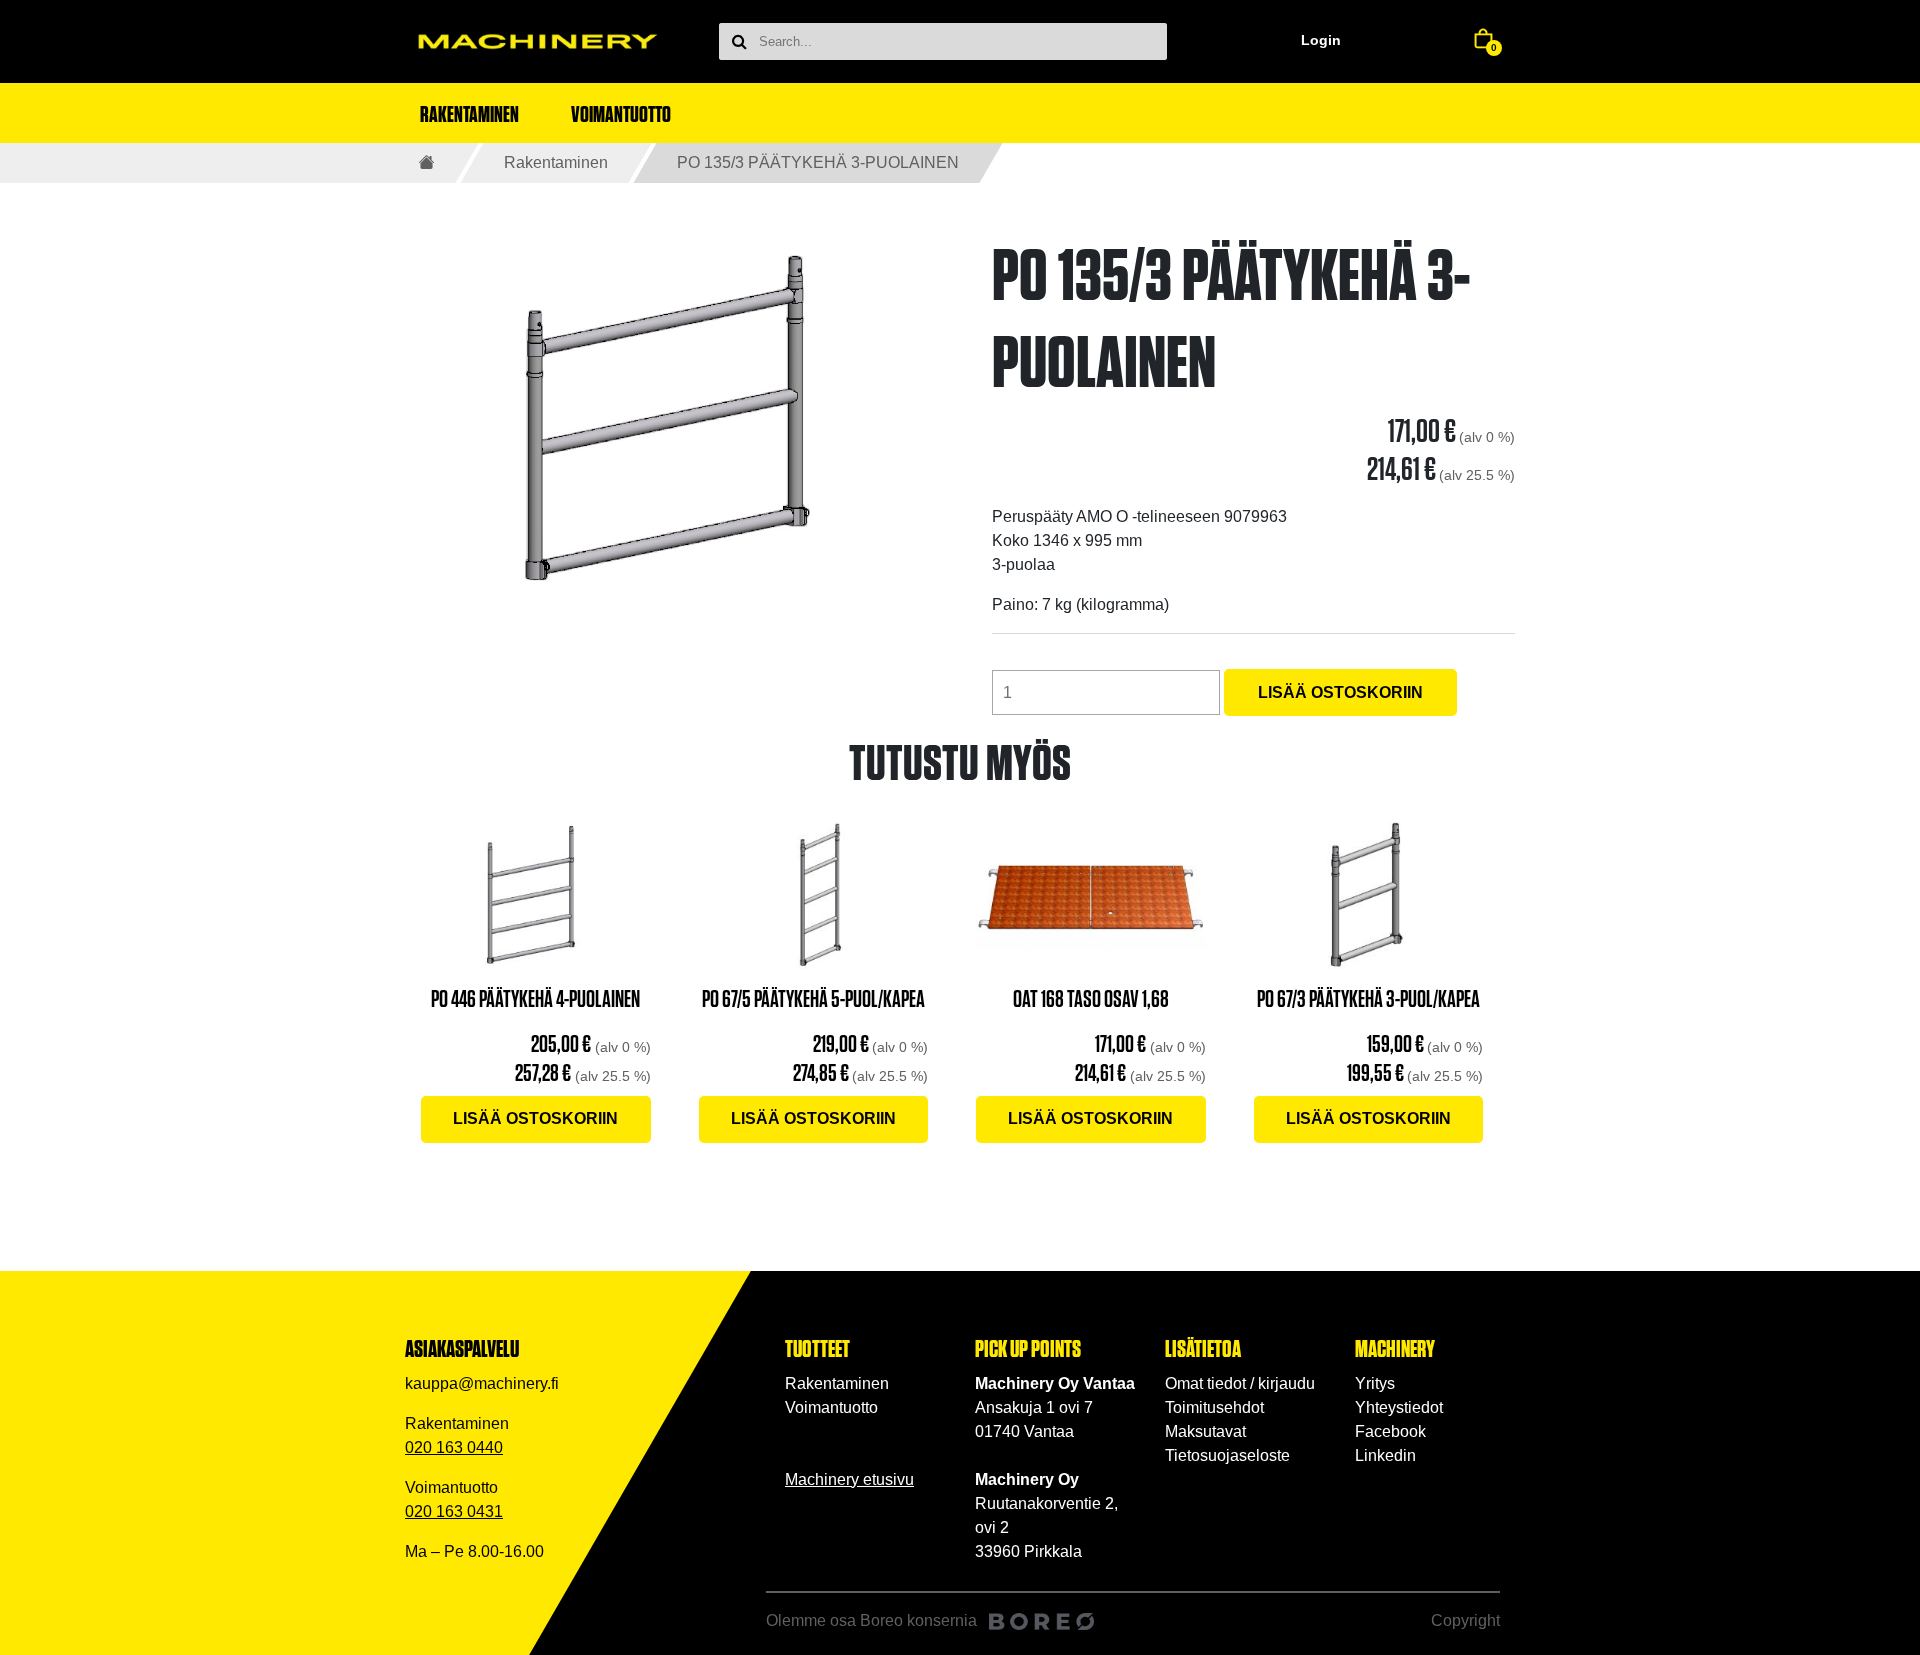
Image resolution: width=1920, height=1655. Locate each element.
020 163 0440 (454, 1447)
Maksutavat (1205, 1431)
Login (1321, 40)
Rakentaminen (556, 162)
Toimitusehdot (1214, 1407)
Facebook (1390, 1431)
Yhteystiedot (1399, 1407)
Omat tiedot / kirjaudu (1240, 1383)
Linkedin (1385, 1455)
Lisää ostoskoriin (1340, 692)
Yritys (1375, 1383)
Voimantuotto (831, 1407)
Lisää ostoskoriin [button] (535, 1118)
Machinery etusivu (849, 1479)
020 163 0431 (454, 1511)
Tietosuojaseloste (1227, 1455)
